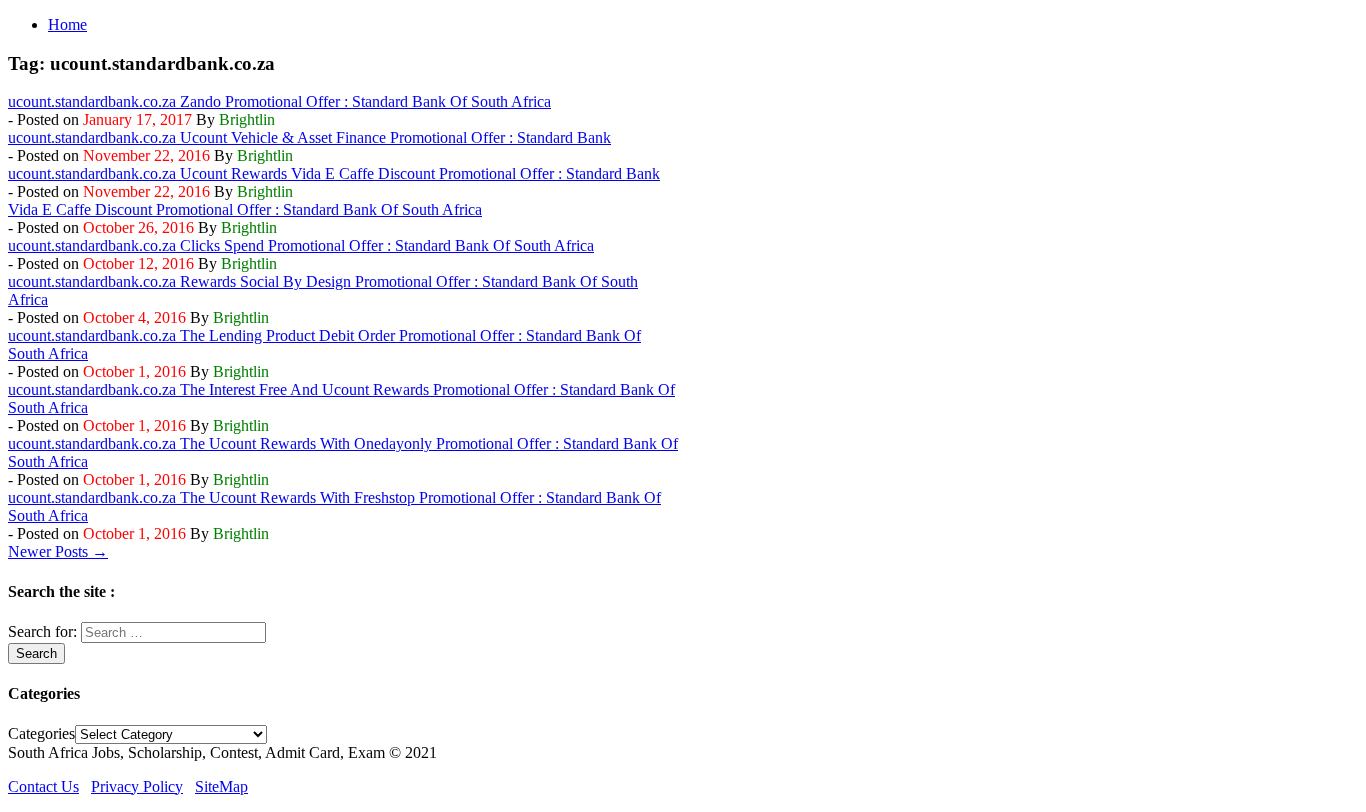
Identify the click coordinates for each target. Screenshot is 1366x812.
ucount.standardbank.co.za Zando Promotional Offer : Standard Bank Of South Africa (279, 101)
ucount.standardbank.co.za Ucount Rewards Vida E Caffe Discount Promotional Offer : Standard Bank (334, 173)
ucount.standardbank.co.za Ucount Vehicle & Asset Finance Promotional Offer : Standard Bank (309, 137)
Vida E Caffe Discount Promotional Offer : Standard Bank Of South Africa (245, 209)
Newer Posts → (58, 551)
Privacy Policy (137, 786)
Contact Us (43, 786)
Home (67, 24)
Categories (41, 733)
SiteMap (221, 786)
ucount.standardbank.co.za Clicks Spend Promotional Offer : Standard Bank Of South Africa (301, 245)
